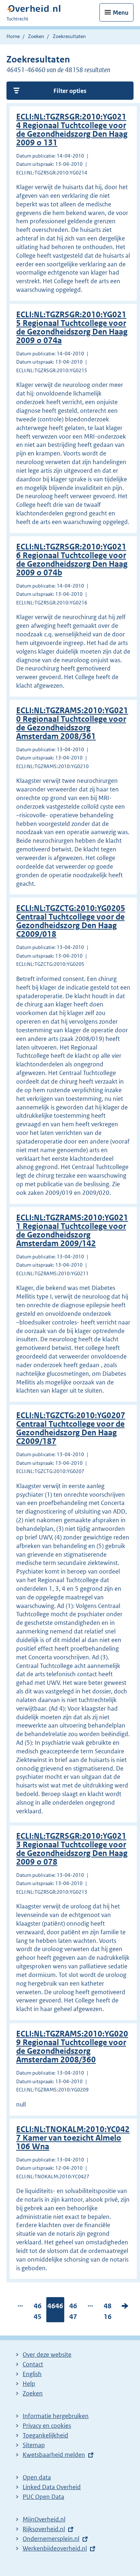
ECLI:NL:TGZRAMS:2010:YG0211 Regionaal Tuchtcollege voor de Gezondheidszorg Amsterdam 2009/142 (72, 1231)
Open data (37, 2477)
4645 (38, 2313)
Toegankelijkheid (45, 2435)
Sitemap (34, 2445)
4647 (73, 2313)
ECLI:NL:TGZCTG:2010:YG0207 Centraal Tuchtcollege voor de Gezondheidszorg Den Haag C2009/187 (71, 1428)
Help (29, 2384)
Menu (121, 13)
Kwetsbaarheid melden (54, 2455)
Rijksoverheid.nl (44, 2529)
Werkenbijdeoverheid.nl (55, 2548)
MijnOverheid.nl (44, 2519)
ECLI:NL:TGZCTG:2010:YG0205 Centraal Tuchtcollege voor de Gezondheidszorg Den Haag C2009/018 (71, 921)
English (32, 2374)
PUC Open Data (43, 2497)
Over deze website (47, 2355)
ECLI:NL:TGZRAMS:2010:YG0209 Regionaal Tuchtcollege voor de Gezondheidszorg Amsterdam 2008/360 (72, 2047)
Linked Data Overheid (52, 2487)
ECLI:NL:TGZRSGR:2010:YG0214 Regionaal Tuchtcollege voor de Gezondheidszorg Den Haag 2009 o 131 (72, 130)
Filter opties (70, 91)
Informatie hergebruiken (56, 2416)
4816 (108, 2313)
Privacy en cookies (47, 2426)
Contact (33, 2364)
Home (13, 36)
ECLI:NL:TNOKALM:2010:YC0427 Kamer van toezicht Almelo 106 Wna (73, 2138)
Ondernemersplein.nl (51, 2539)
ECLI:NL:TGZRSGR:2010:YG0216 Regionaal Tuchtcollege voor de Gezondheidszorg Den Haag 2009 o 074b (72, 560)
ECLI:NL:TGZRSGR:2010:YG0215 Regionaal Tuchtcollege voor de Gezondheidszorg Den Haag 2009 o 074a (72, 328)
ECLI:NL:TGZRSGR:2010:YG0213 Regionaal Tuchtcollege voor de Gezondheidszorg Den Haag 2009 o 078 (72, 1849)
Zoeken (36, 36)
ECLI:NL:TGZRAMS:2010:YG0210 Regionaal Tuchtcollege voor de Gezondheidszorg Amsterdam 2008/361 (72, 723)
